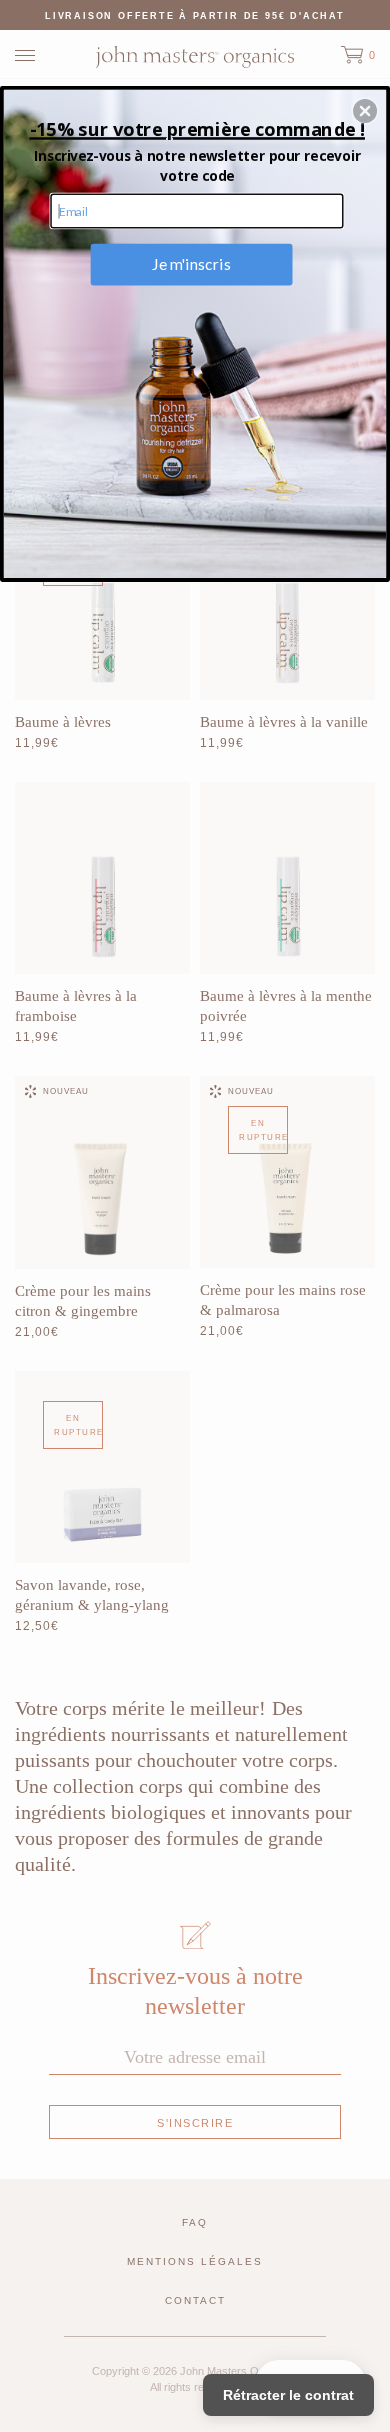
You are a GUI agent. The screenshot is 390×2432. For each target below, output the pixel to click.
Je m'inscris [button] (191, 264)
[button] (365, 111)
